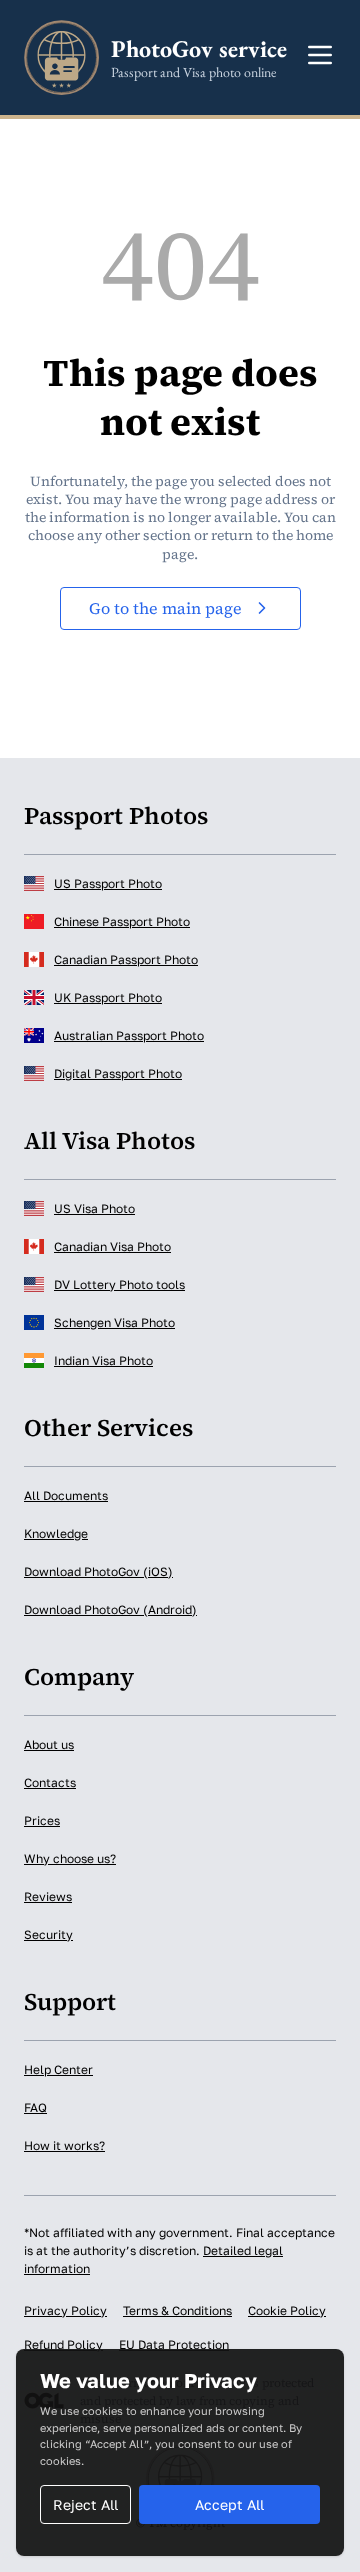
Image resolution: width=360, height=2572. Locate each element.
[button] (320, 55)
